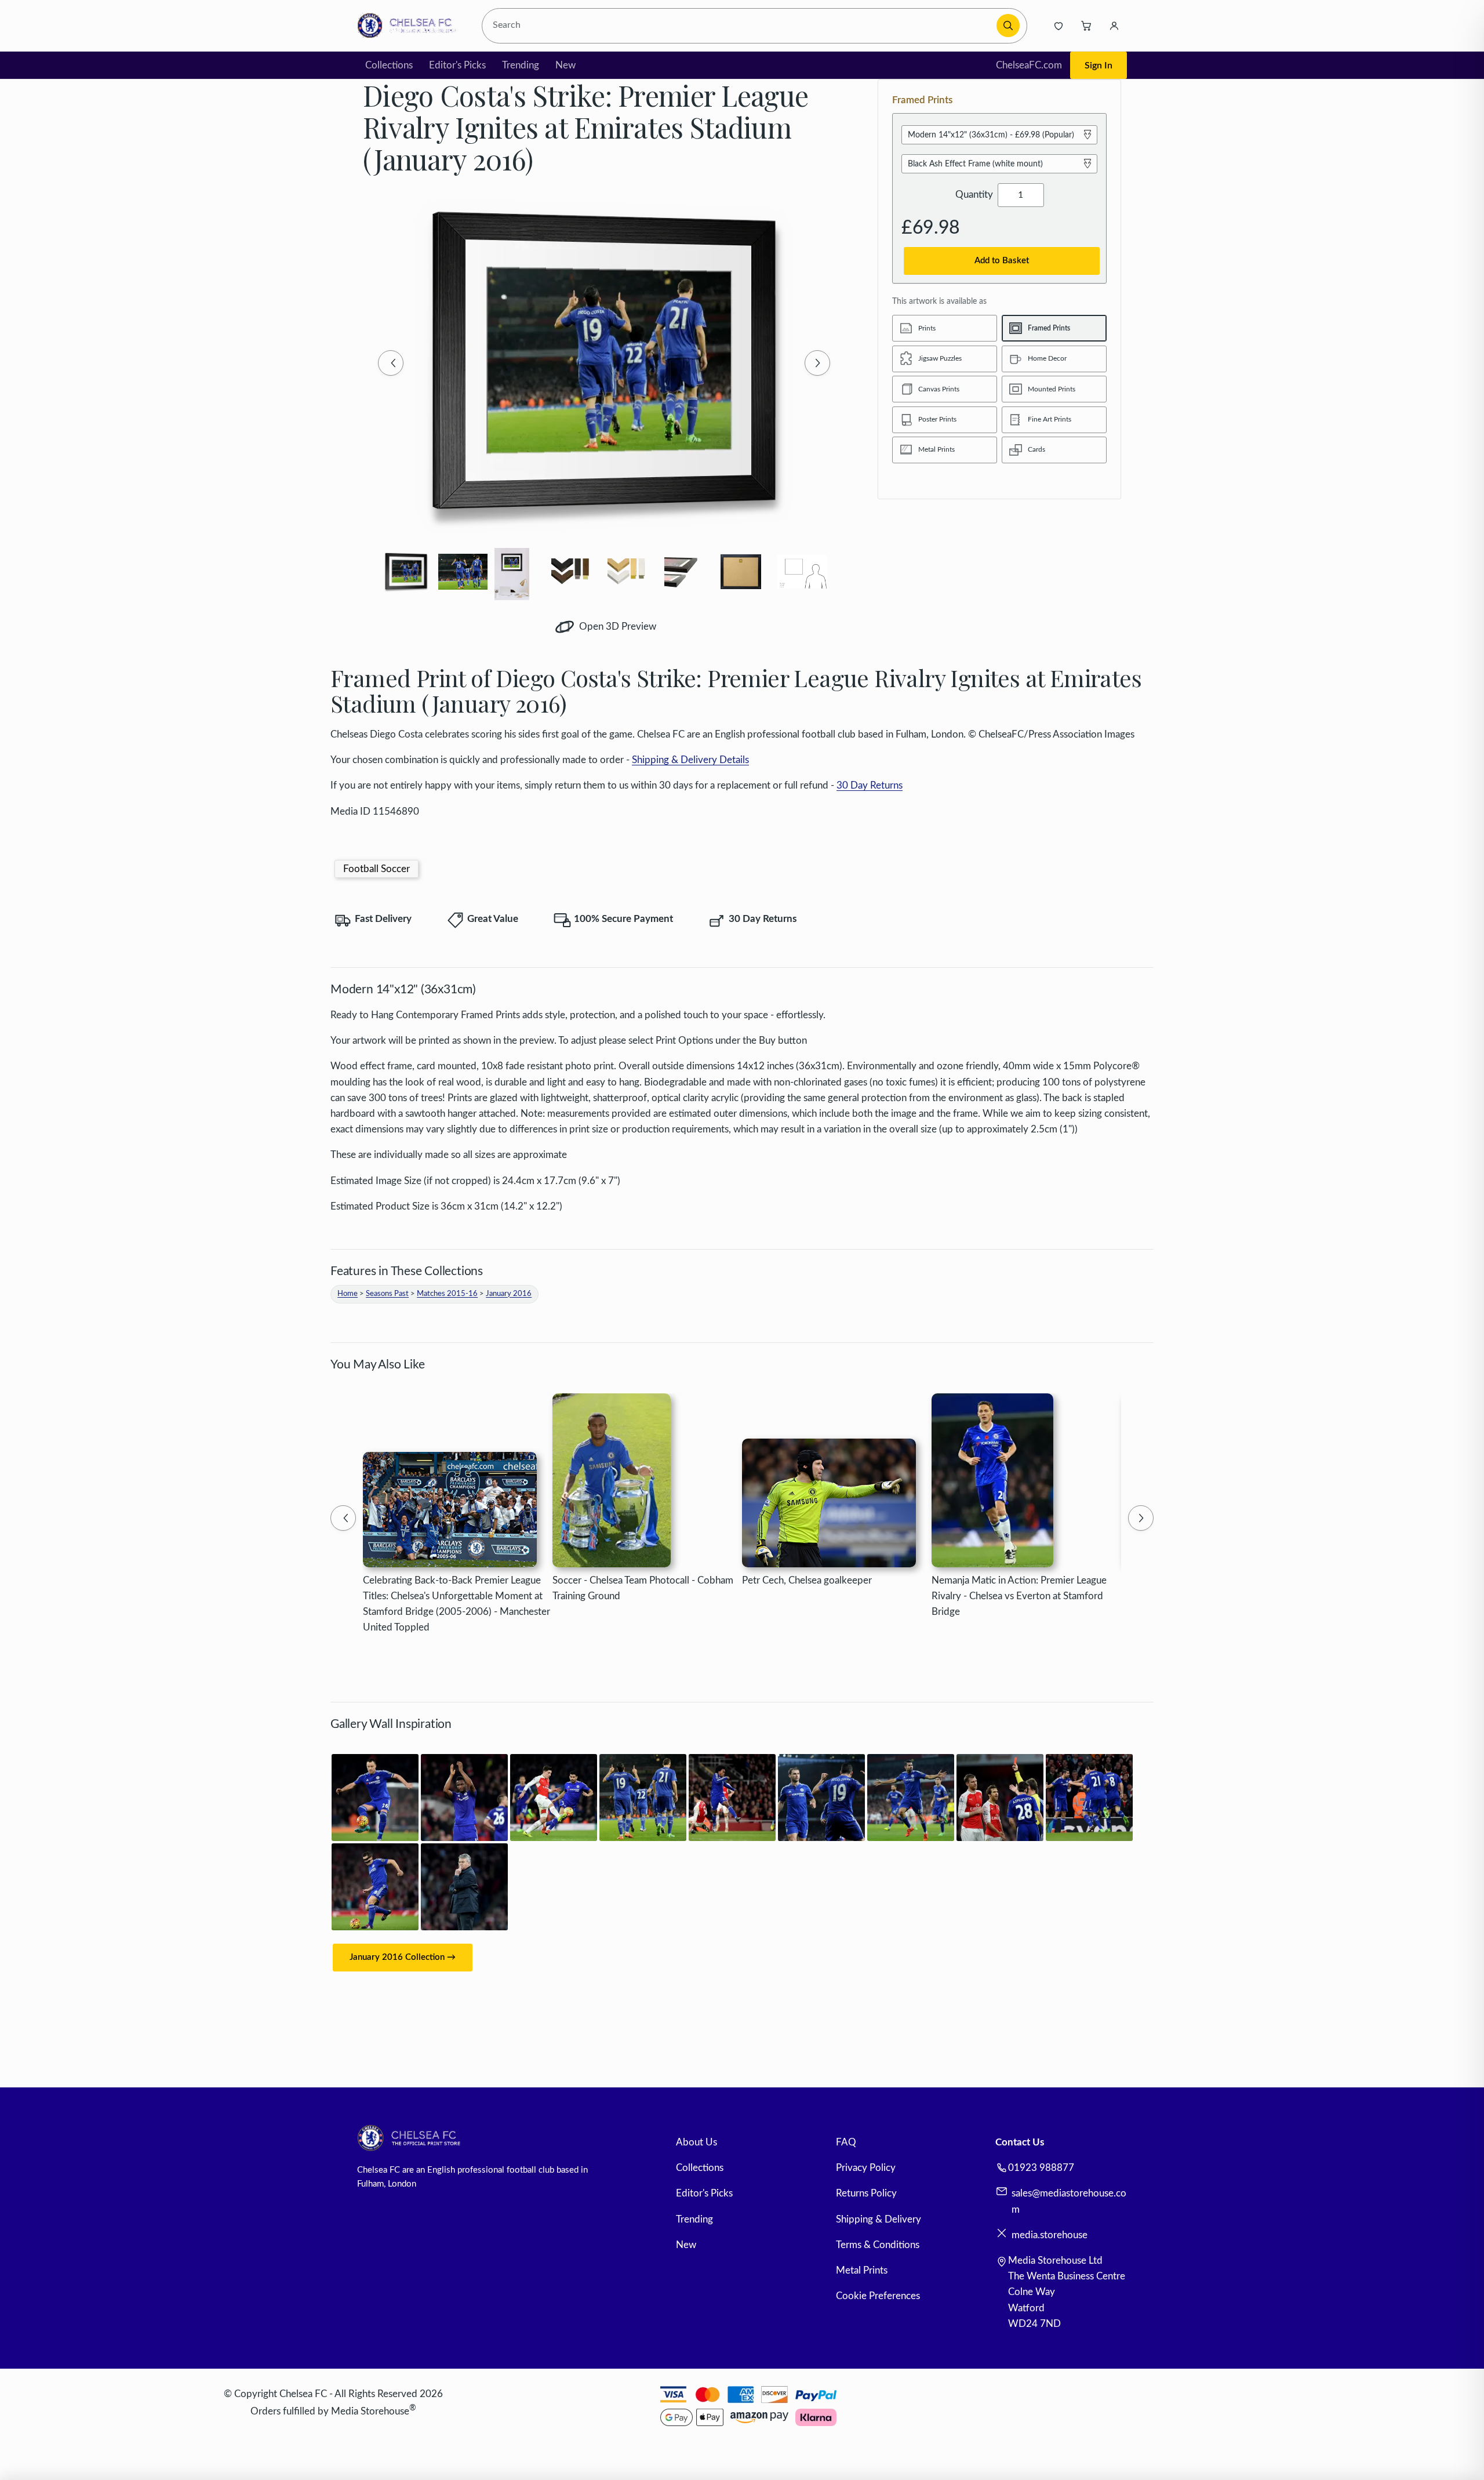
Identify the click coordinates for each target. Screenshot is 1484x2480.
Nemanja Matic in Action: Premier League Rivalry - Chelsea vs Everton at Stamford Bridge (1019, 1596)
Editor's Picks (457, 65)
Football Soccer (377, 869)
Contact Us (1020, 2142)
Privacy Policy (866, 2168)
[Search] (1008, 26)
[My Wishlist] (1059, 26)
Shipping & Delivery (879, 2219)
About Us (696, 2142)
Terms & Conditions (878, 2245)
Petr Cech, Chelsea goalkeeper (807, 1580)
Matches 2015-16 (447, 1294)
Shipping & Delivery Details (690, 760)
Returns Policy (866, 2193)
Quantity (974, 195)
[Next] (817, 363)
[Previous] (391, 363)
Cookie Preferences (878, 2296)
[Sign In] (1114, 26)
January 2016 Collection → (403, 1957)
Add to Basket (1002, 261)
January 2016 (509, 1294)
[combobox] (741, 26)
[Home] (410, 26)
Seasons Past (387, 1294)
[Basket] (1086, 26)
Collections (389, 65)
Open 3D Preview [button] (616, 627)
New (565, 65)
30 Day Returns (870, 785)
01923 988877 (1041, 2168)
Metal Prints (862, 2270)
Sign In (1099, 66)
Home (348, 1294)
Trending (521, 65)
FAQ (846, 2142)
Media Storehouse (370, 2411)
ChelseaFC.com (1029, 65)
